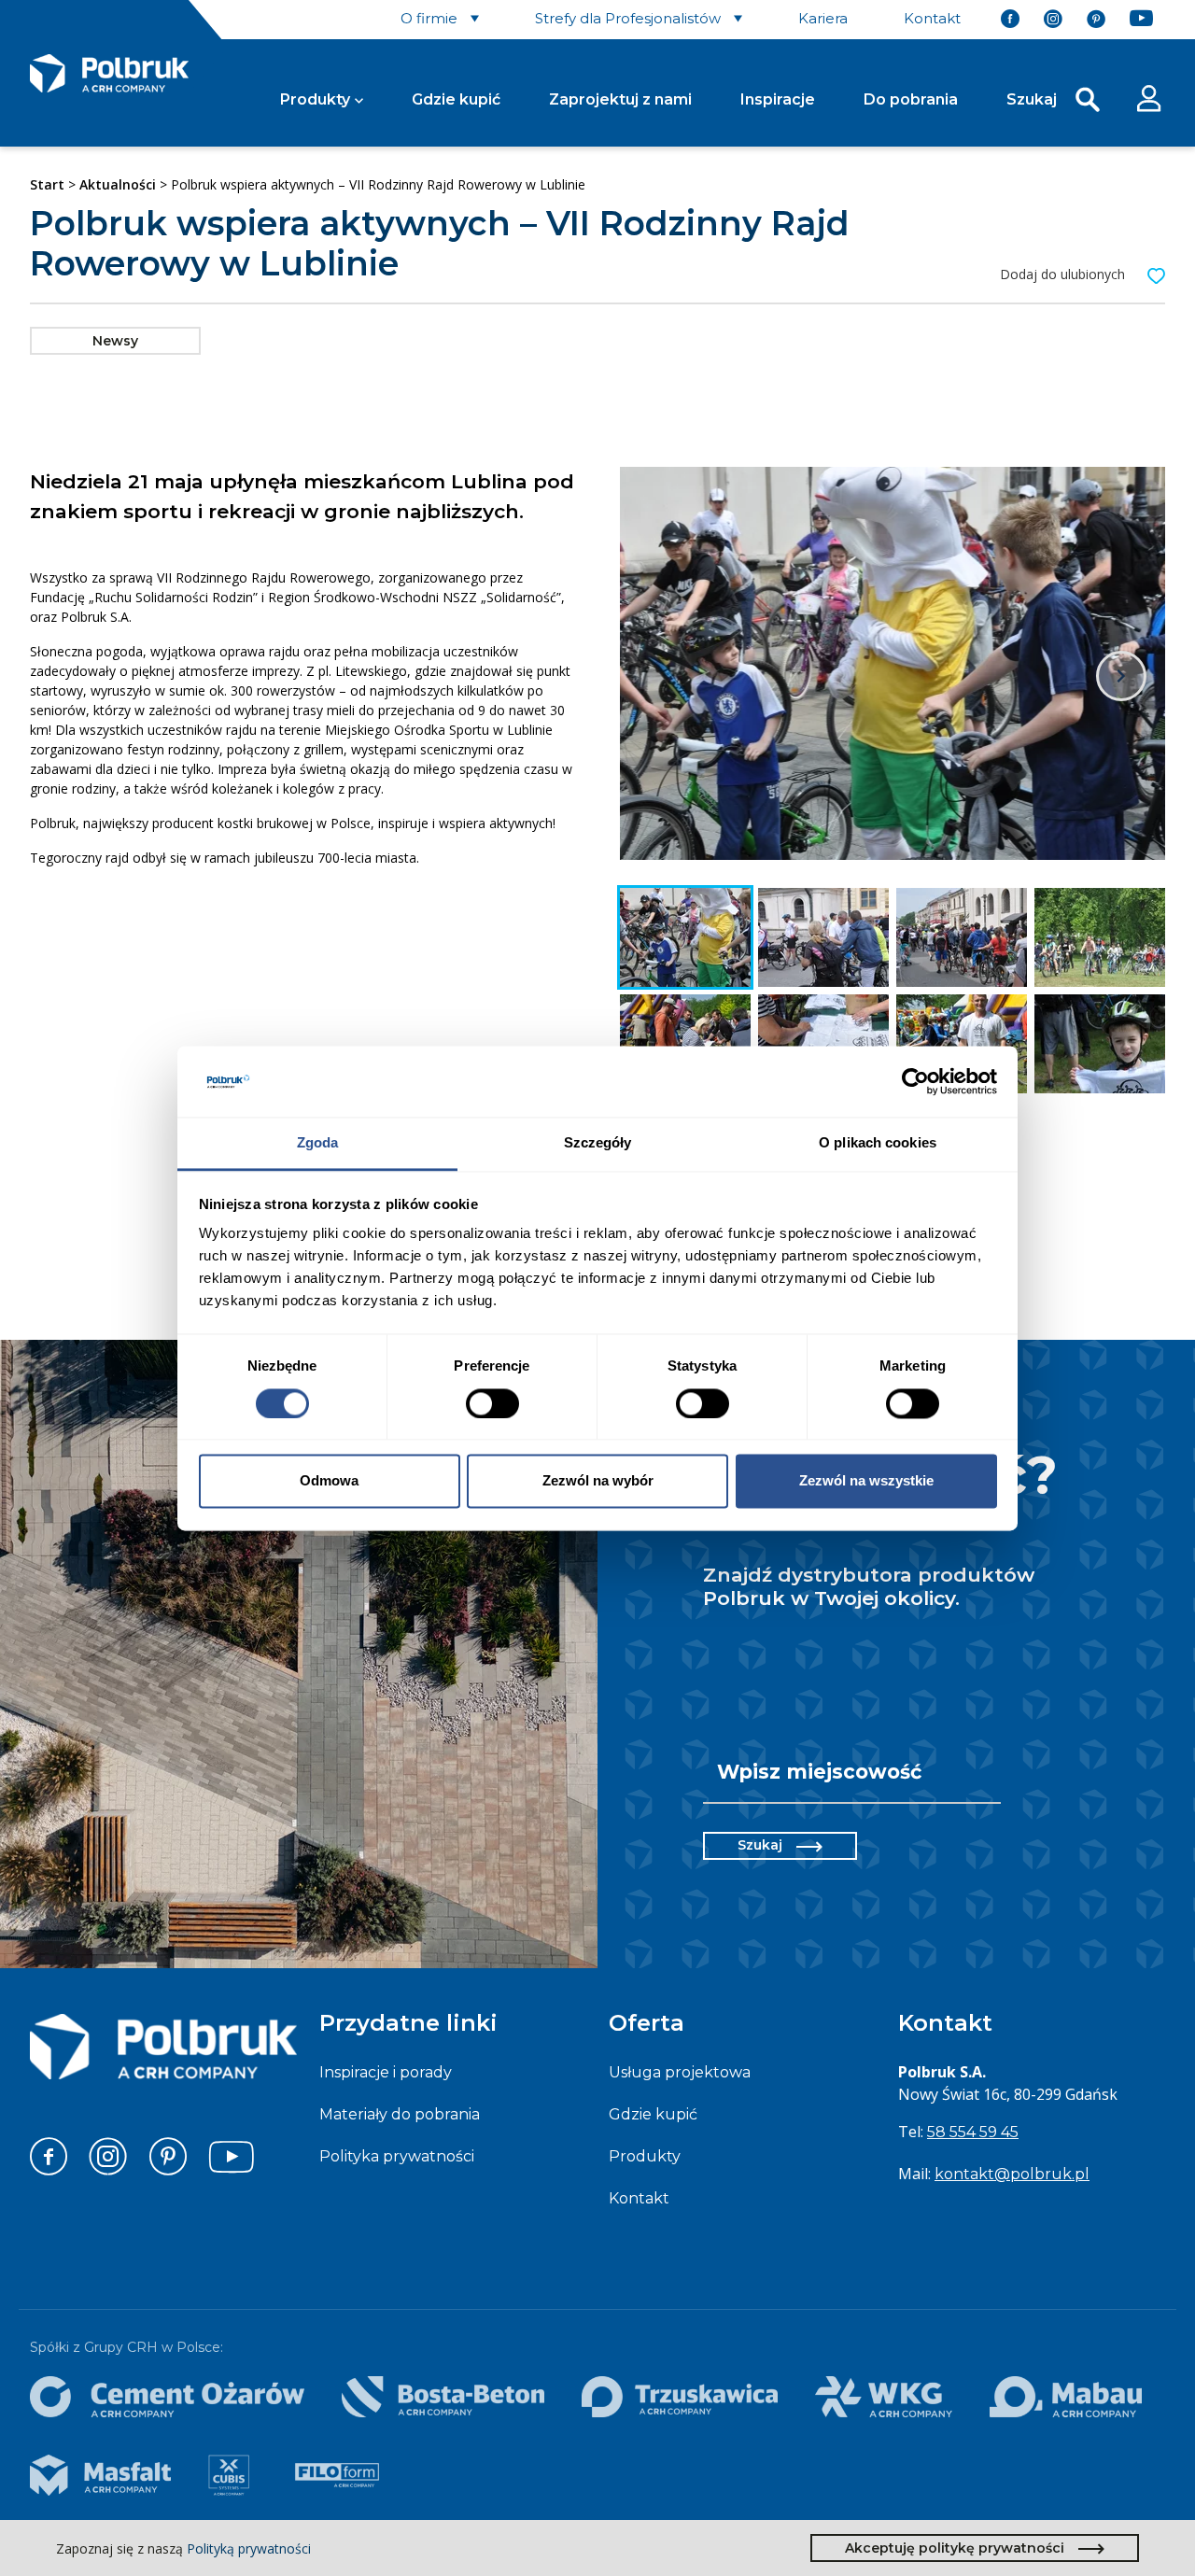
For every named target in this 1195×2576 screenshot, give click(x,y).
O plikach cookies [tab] (878, 1143)
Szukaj (760, 1845)
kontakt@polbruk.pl (1012, 2174)
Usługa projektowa (680, 2072)
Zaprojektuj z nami (620, 99)
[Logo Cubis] (229, 2475)
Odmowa (329, 1481)
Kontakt (639, 2198)
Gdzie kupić (456, 99)
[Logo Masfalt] (100, 2475)
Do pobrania (911, 99)
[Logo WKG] (883, 2397)
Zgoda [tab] (318, 1143)
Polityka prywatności (397, 2156)
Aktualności (118, 184)
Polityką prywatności (249, 2548)
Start (47, 184)
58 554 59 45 (973, 2132)
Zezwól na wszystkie (866, 1481)
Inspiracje (778, 99)
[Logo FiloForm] (337, 2475)
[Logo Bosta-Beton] (443, 2397)
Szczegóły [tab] (598, 1143)
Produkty (315, 99)
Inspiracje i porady (386, 2072)
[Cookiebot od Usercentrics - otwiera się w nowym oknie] (915, 1081)
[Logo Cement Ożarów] (167, 2397)
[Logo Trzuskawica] (680, 2397)
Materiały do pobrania (400, 2114)
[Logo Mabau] (1066, 2397)
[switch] (492, 1403)
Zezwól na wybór (598, 1481)
